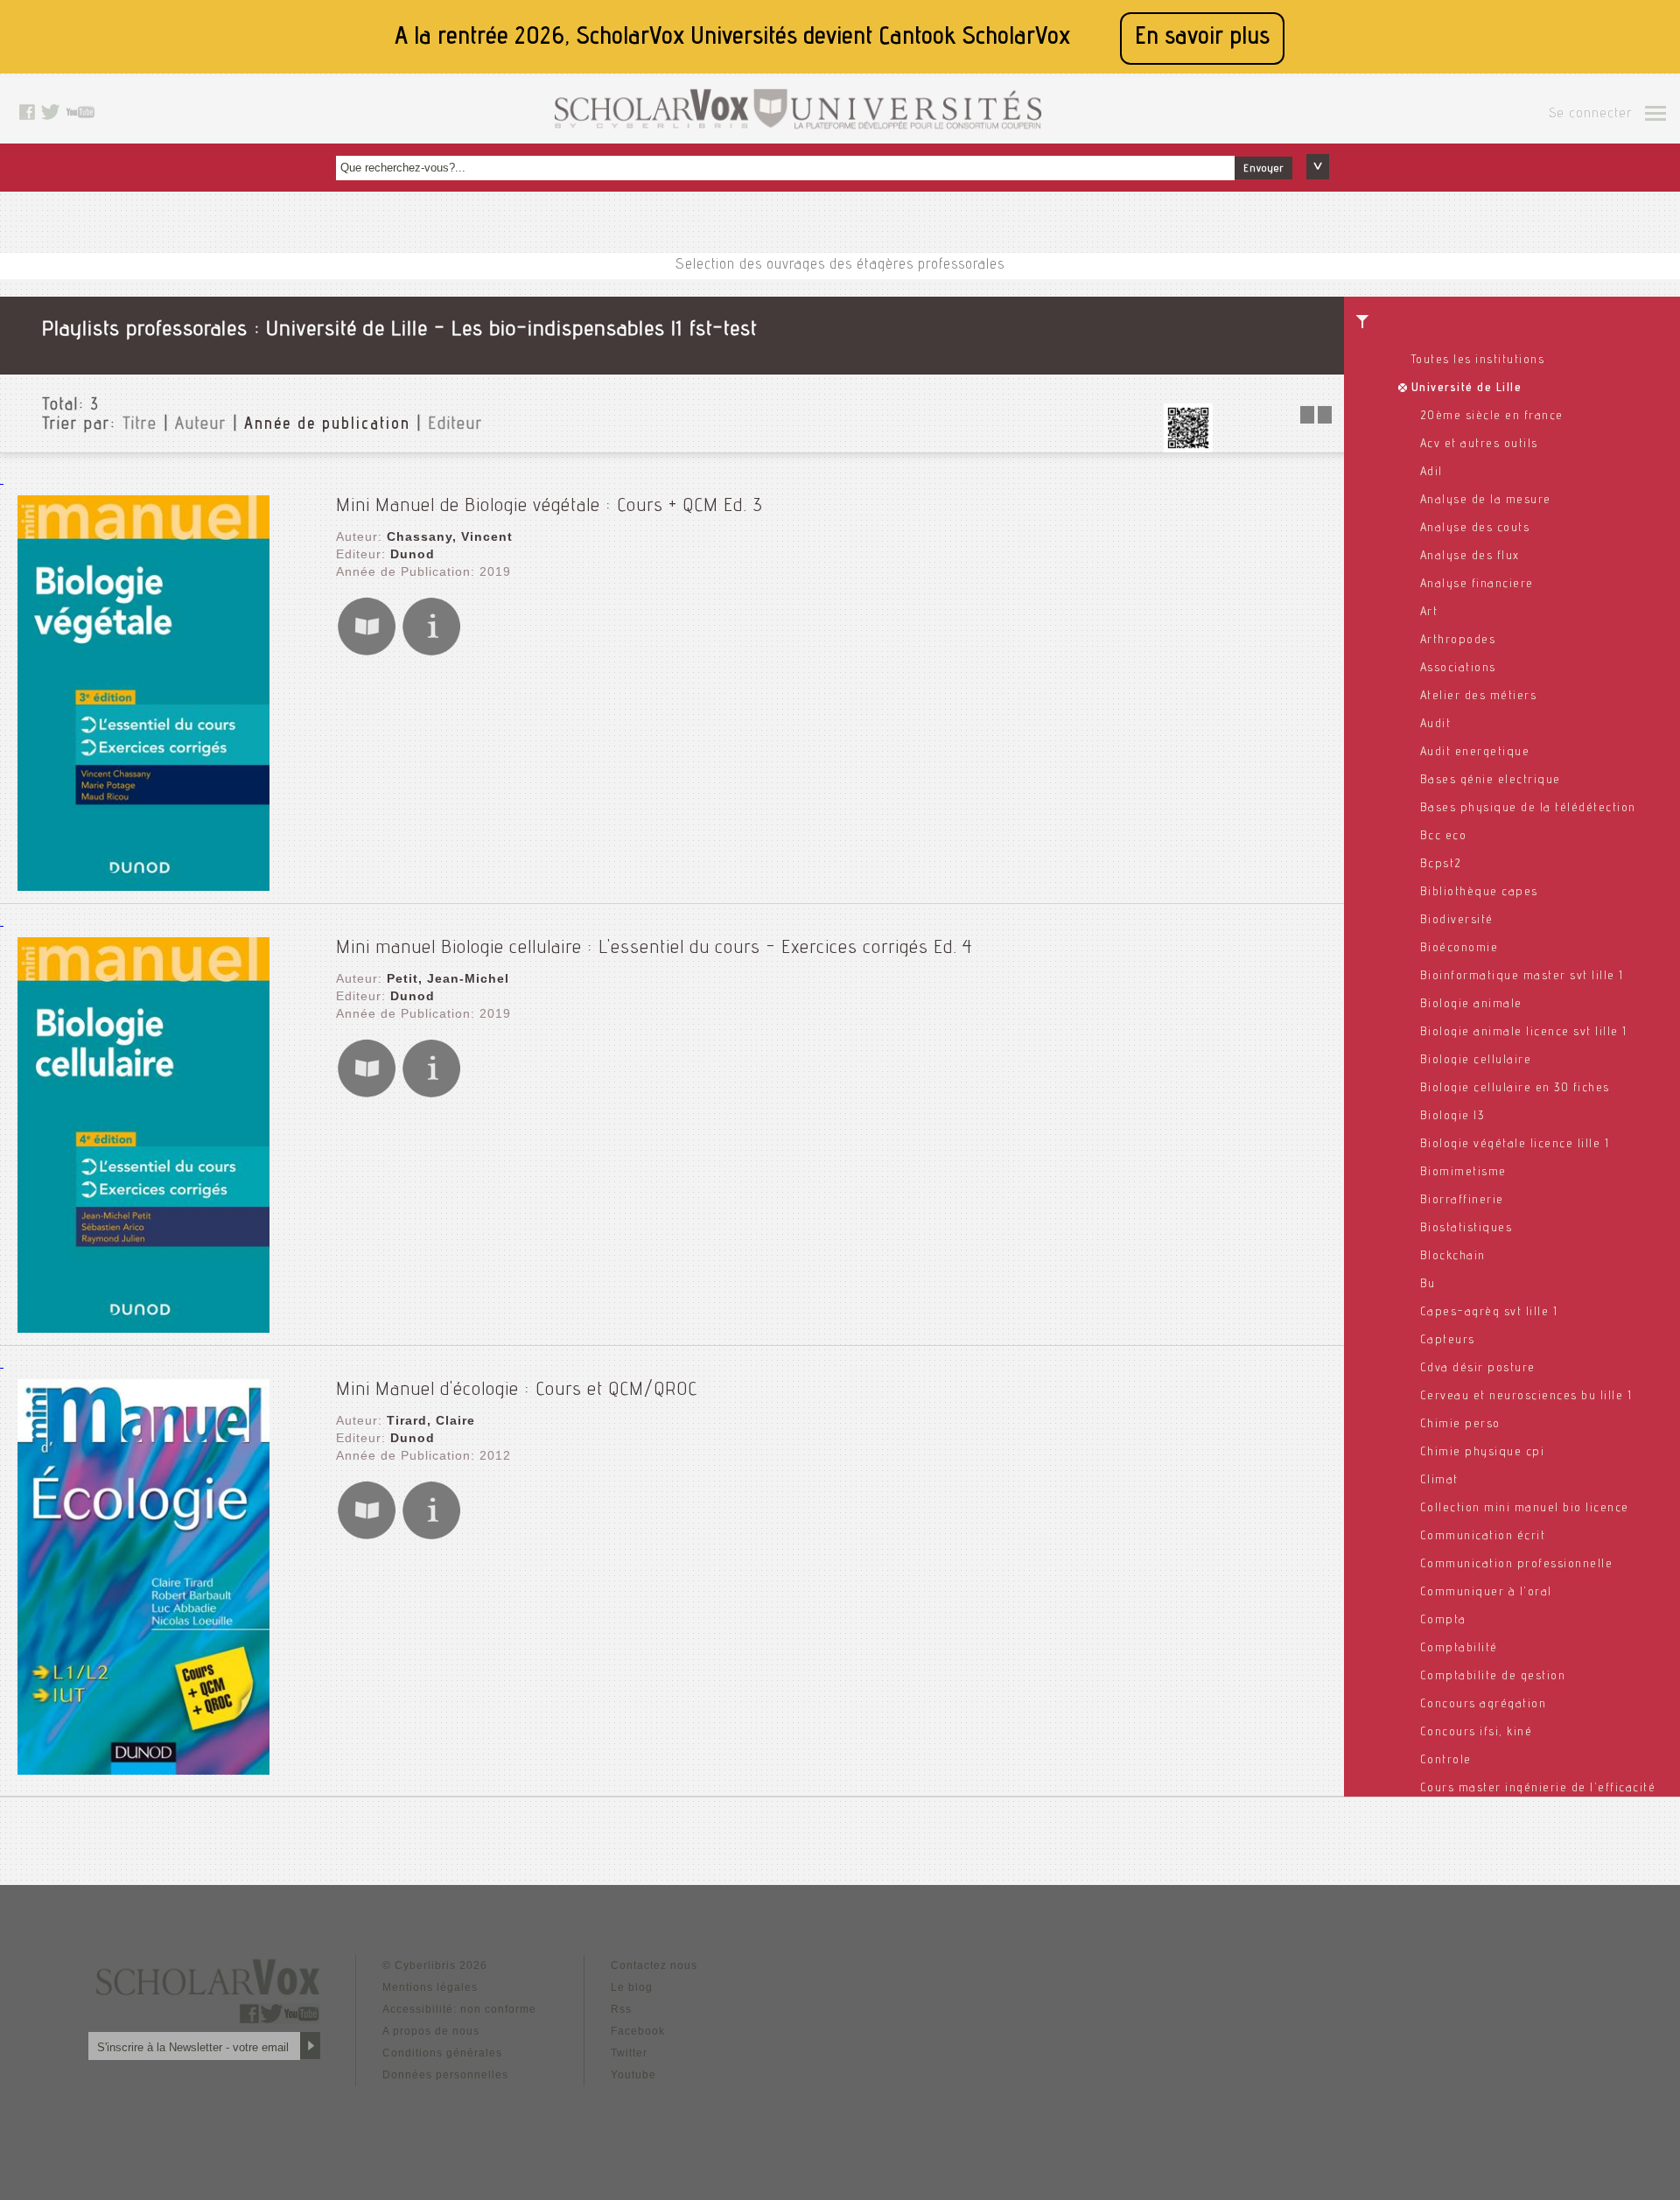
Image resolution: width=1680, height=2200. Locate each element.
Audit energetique (1475, 753)
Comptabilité (1459, 1649)
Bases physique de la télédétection (1528, 809)
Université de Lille (1467, 389)
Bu (1428, 1285)
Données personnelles (445, 2075)
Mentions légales (430, 1987)
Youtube (633, 2075)
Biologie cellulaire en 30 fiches (1515, 1089)
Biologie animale (1471, 1005)
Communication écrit (1483, 1537)
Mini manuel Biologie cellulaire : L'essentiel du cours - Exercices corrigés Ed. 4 (654, 949)
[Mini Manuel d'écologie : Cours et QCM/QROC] (143, 1770)
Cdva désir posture (1478, 1369)
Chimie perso (1460, 1425)
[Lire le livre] (367, 652)
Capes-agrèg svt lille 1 (1489, 1313)
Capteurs (1448, 1341)
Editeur (455, 425)
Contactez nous (654, 1965)
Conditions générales (442, 2053)
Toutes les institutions (1478, 361)
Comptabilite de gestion (1493, 1677)
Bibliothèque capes (1479, 893)
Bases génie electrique (1491, 781)
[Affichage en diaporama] (1318, 419)
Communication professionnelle (1517, 1565)
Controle (1446, 1761)
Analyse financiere (1477, 585)
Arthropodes (1458, 641)
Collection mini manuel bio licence (1525, 1509)
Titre (140, 425)
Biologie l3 (1452, 1117)
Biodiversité (1457, 921)
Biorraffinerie (1462, 1201)
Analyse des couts (1475, 529)
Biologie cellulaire (1476, 1061)
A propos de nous (431, 2031)
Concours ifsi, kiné (1477, 1733)
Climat (1439, 1481)
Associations (1458, 669)
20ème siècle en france (1492, 417)
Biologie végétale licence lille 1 (1515, 1145)
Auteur (201, 425)
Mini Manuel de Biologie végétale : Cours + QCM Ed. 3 (549, 507)
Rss (621, 2009)
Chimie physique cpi (1483, 1453)
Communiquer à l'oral (1486, 1593)
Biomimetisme (1463, 1173)
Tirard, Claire (431, 1420)
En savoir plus (1202, 38)
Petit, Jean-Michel (448, 978)
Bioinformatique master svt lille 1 (1522, 977)
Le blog (632, 1987)
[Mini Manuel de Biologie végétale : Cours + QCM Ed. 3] (143, 886)
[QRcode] (1188, 448)
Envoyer (1263, 169)
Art (1429, 613)
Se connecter (1590, 115)
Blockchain (1453, 1257)
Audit (1436, 725)
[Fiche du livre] (431, 652)
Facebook (638, 2031)
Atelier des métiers (1479, 697)
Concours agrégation (1484, 1705)
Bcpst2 (1441, 865)
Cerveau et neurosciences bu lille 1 (1526, 1397)
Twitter (629, 2053)
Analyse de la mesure (1486, 501)
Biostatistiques (1466, 1229)
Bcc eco (1444, 837)
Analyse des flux (1470, 557)
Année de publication (327, 425)
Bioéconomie (1459, 949)
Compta (1443, 1621)
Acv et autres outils (1479, 445)
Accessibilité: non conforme (459, 2009)
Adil (1431, 473)
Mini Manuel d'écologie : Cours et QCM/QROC (517, 1391)
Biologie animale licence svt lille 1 (1524, 1033)
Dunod (413, 554)
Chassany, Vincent (450, 536)
